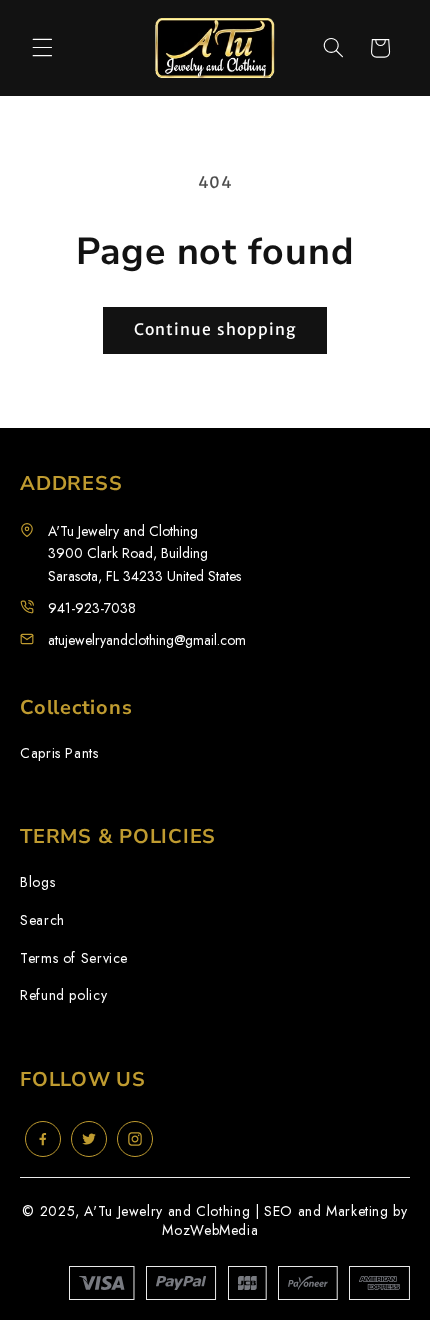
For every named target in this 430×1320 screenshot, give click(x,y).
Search (42, 920)
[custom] (43, 1139)
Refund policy (63, 995)
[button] (42, 48)
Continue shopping (215, 329)
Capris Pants (59, 753)
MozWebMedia (210, 1230)
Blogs (37, 882)
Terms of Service (74, 958)
